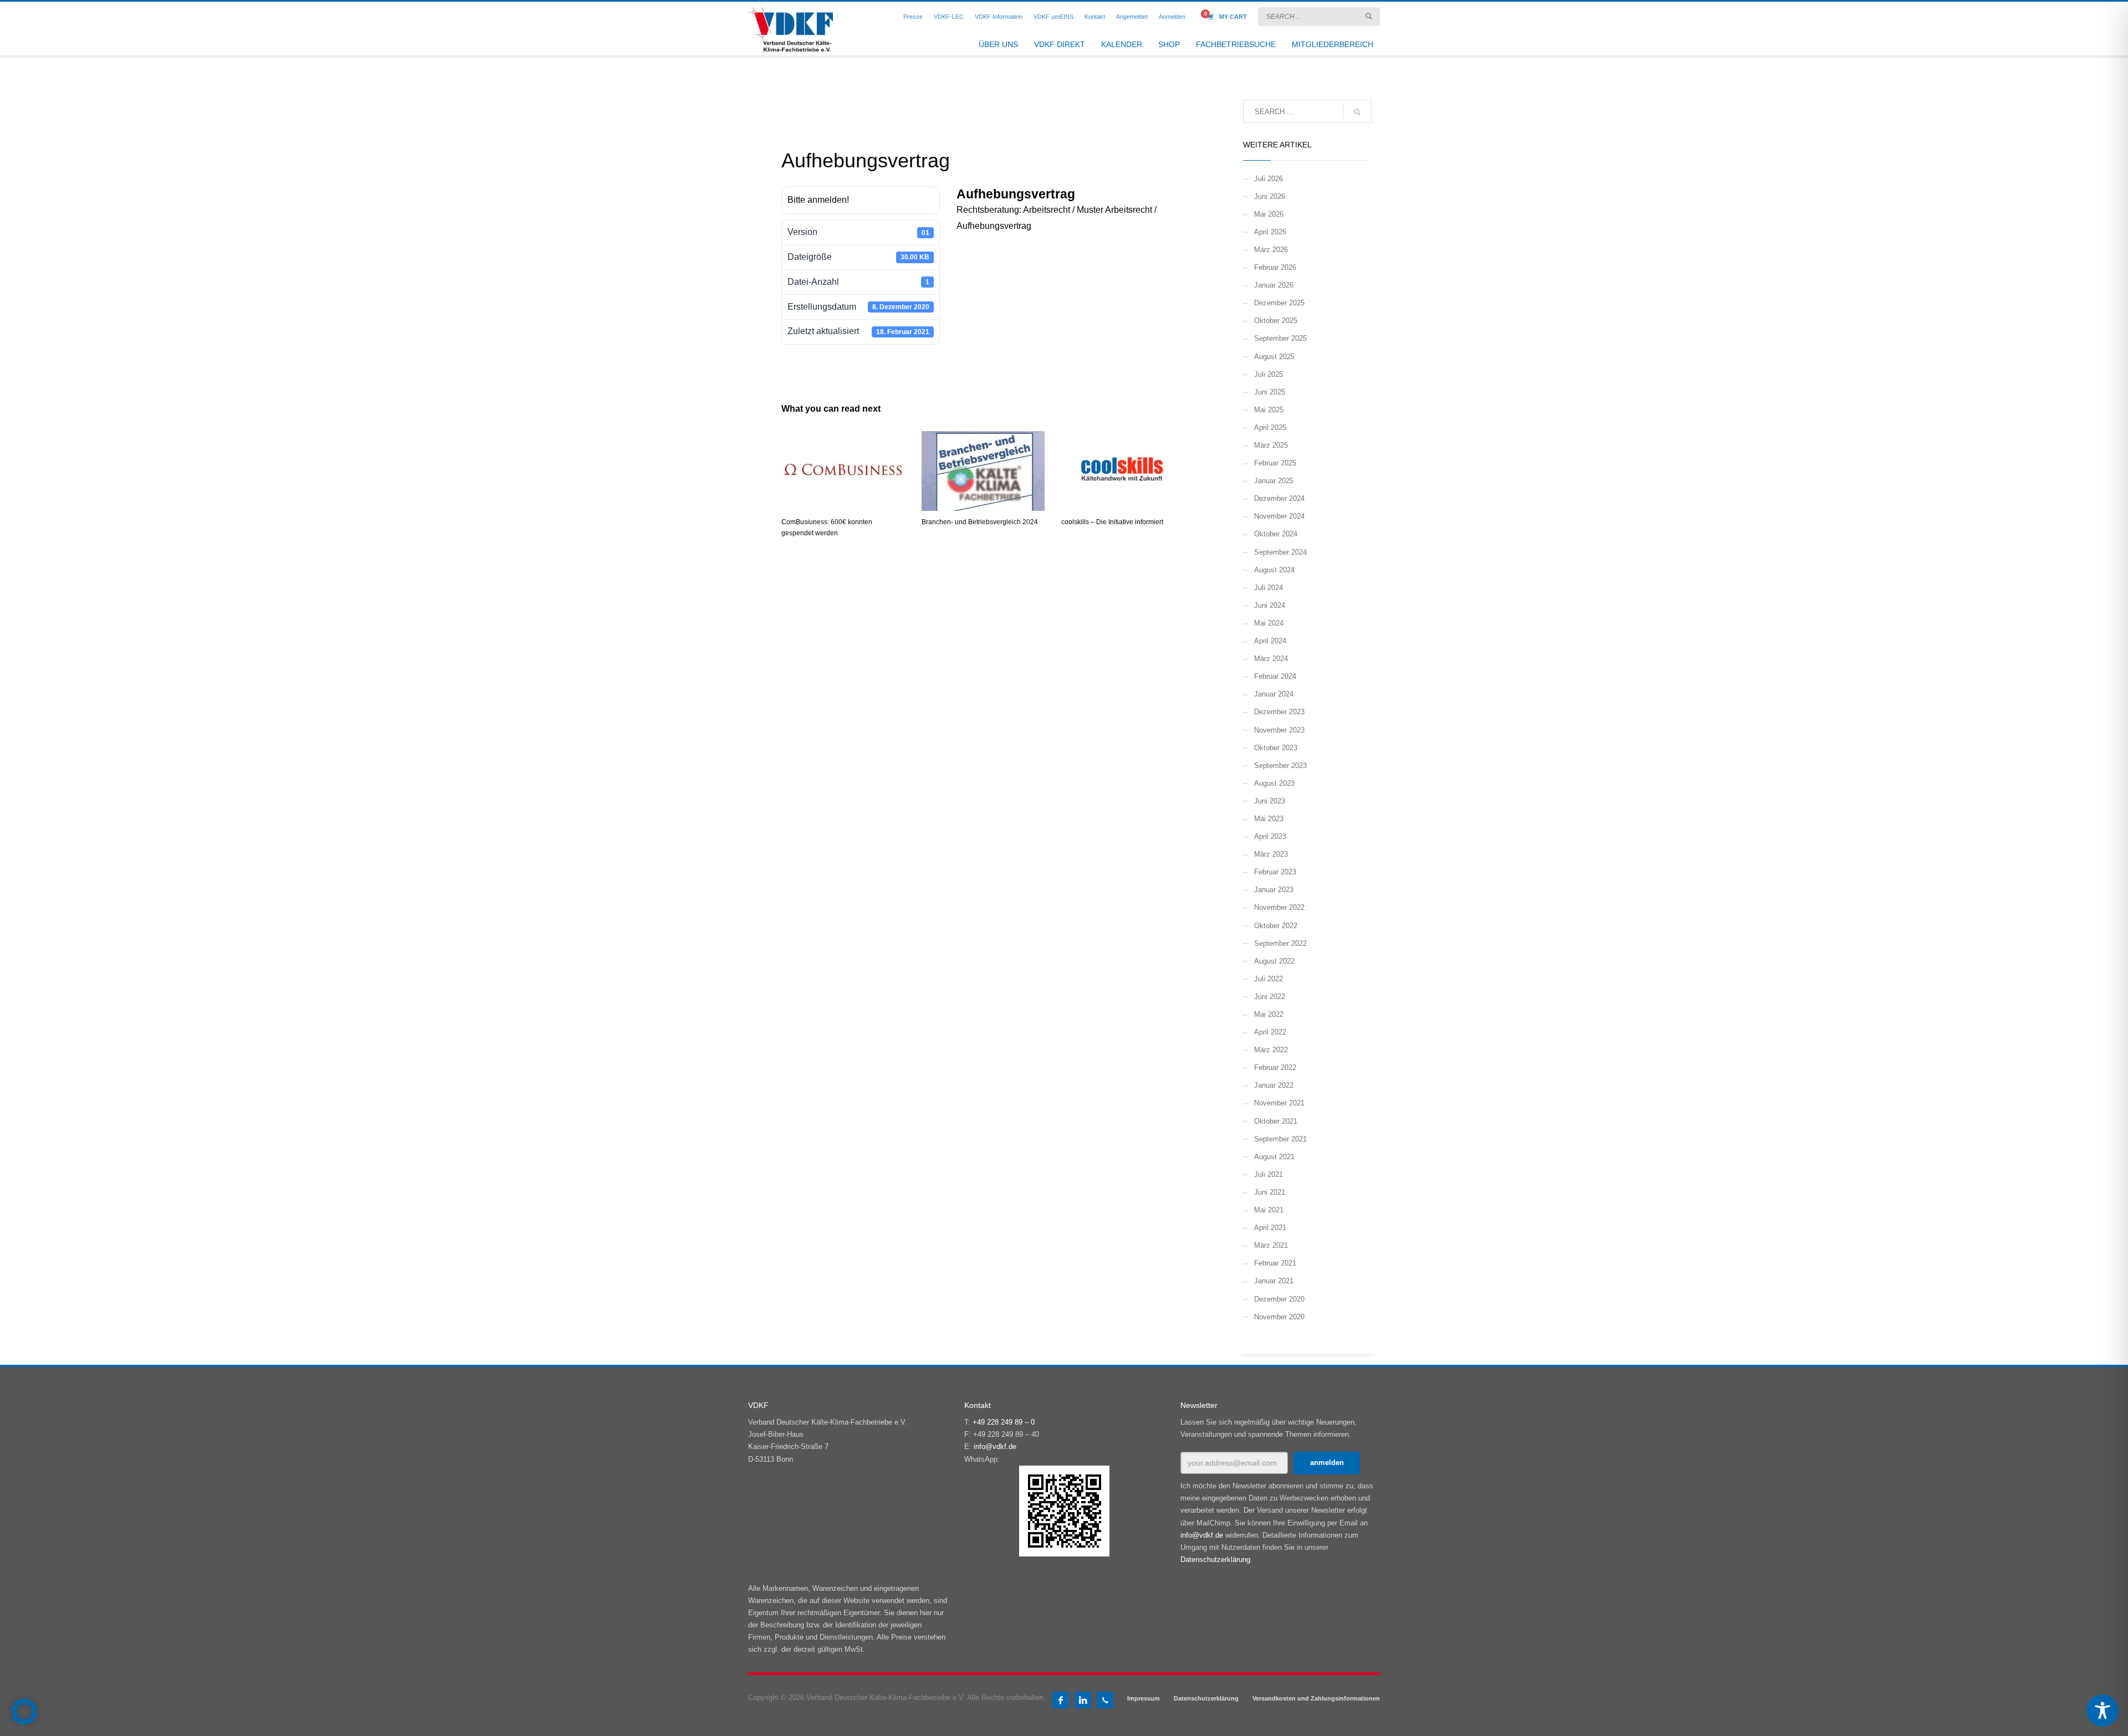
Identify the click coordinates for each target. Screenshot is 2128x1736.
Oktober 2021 (1276, 1121)
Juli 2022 (1268, 979)
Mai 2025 (1269, 410)
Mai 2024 (1269, 623)
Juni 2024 (1270, 605)
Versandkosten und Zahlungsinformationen (1316, 1698)
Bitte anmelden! (818, 200)
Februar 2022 (1275, 1067)
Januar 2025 (1274, 481)
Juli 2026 (1268, 179)
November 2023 (1279, 730)
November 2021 (1279, 1103)
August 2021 (1274, 1157)
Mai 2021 (1269, 1210)
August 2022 (1274, 961)
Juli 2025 (1268, 374)
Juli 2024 (1268, 588)
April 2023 (1270, 836)
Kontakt (1095, 17)
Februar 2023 (1275, 872)
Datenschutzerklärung (1215, 1560)
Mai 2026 (1269, 214)
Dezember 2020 (1279, 1299)
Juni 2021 (1270, 1192)
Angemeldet (1132, 17)
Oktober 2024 (1276, 534)
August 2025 (1274, 357)
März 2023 (1271, 854)
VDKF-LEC (949, 17)
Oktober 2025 (1276, 321)
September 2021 (1280, 1139)
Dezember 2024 (1279, 498)
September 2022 (1280, 943)
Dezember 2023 (1279, 712)
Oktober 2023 (1276, 748)
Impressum (1144, 1698)
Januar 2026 (1274, 285)
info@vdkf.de (995, 1446)
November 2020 (1279, 1317)
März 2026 (1271, 250)
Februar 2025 (1275, 463)
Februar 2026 (1275, 267)
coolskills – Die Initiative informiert (1112, 522)
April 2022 (1270, 1032)
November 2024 (1279, 516)
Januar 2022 (1274, 1085)
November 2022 (1279, 907)
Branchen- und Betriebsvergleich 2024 (980, 522)
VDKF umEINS (1053, 17)
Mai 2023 (1269, 819)
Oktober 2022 (1276, 926)
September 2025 (1280, 338)
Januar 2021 (1274, 1281)
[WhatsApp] (1105, 1700)
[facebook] (1061, 1700)
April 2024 (1270, 641)
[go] (1369, 16)
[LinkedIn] (1083, 1700)
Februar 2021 (1275, 1263)
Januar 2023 (1274, 890)
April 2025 (1270, 427)
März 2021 (1271, 1245)
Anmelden (1172, 17)
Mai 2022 (1269, 1014)
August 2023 (1274, 783)
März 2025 (1271, 445)
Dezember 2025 (1279, 303)
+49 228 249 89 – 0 (1004, 1422)
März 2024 (1271, 659)
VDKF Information (999, 17)
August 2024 (1274, 570)
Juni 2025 (1270, 392)
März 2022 (1271, 1050)
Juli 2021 (1268, 1174)
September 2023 (1280, 765)
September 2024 (1280, 552)
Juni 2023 (1270, 801)
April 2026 (1270, 232)
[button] (24, 1712)
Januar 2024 (1274, 694)
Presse (913, 17)
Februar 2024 (1275, 676)
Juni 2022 (1270, 997)
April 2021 (1270, 1228)
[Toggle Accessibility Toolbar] (2103, 1711)
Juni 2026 (1270, 196)
